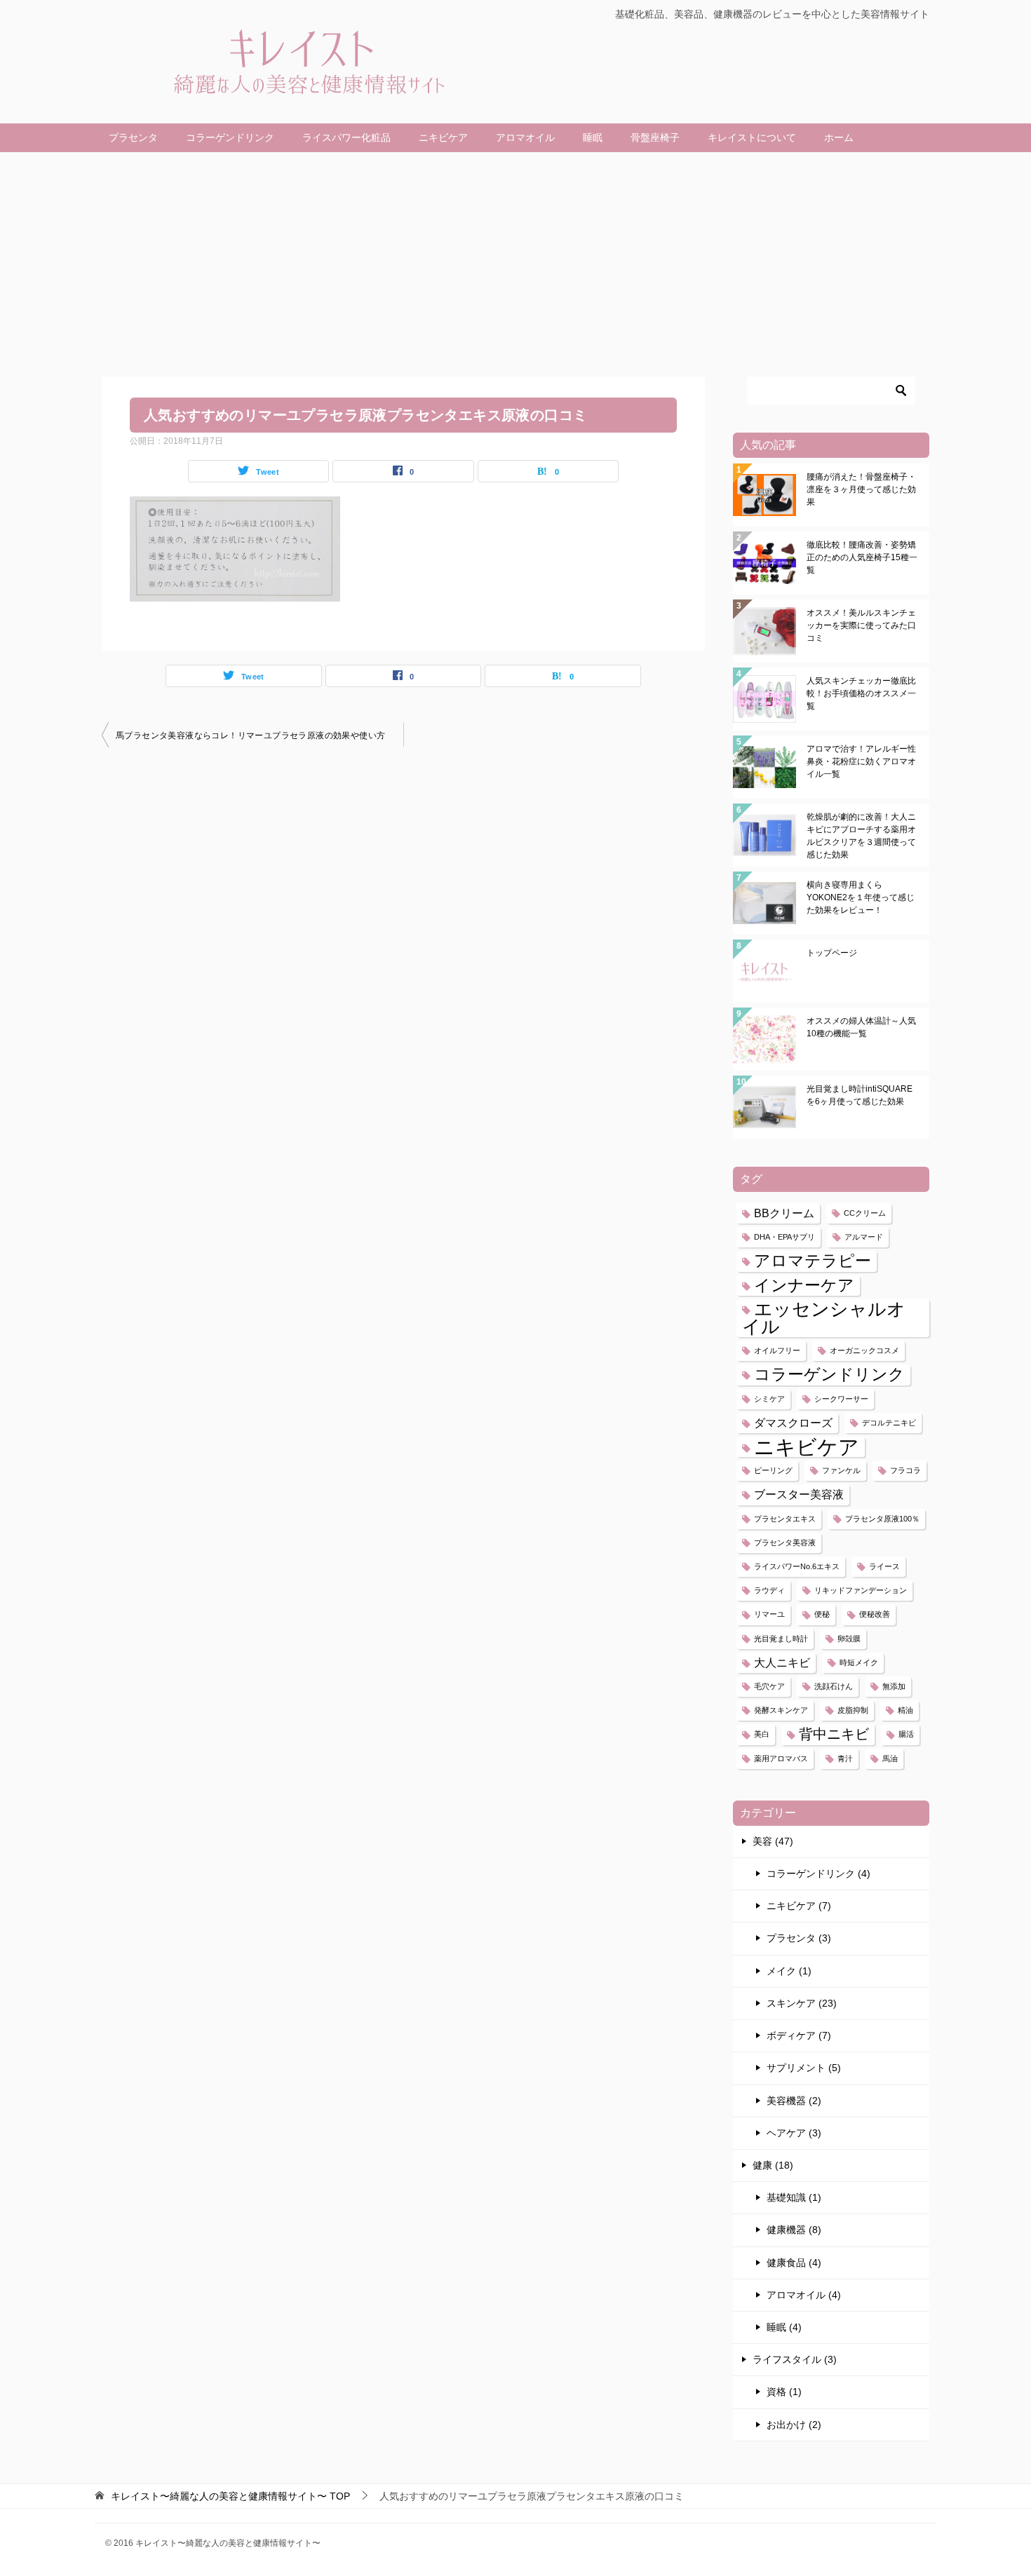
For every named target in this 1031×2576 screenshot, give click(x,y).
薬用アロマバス (781, 1758)
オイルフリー (777, 1350)
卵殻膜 (849, 1639)
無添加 (894, 1686)
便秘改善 (875, 1614)
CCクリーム (865, 1213)
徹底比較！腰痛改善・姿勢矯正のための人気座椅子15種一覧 (862, 557)
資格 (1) (784, 2392)
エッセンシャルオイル (824, 1318)
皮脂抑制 (853, 1710)
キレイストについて (752, 137)
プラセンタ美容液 (785, 1543)
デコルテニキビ (889, 1423)
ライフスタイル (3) (795, 2359)
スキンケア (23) (802, 2003)
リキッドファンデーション (861, 1590)
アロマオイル (525, 137)
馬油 (890, 1758)
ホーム (839, 137)
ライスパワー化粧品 (346, 137)
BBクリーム (784, 1213)
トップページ (832, 953)
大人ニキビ (782, 1662)
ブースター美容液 (799, 1494)
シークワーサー (841, 1399)
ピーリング (773, 1470)
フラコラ (905, 1470)
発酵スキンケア (781, 1710)
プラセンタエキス (785, 1519)
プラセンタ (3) (799, 1938)
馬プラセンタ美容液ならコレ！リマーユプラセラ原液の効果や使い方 (250, 735)
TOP (230, 2496)
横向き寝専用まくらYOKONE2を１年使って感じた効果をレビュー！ (861, 897)
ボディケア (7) (799, 2035)
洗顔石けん (834, 1686)
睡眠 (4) (784, 2327)
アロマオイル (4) (804, 2295)
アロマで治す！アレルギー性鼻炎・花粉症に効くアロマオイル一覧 (861, 761)
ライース (884, 1566)
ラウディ (769, 1590)
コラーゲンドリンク (230, 137)
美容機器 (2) (794, 2101)
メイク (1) (789, 1971)
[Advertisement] (515, 257)
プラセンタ (133, 137)
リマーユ (769, 1614)
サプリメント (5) (804, 2068)
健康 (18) (773, 2165)
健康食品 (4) (794, 2263)
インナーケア (804, 1285)
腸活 (906, 1734)
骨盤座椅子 (655, 137)
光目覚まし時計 (781, 1639)
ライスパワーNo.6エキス (797, 1566)
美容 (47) (773, 1841)
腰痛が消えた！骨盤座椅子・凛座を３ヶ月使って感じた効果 (861, 489)
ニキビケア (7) (799, 1906)
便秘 (822, 1614)
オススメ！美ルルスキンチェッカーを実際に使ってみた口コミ (861, 625)
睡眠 (593, 137)
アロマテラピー (813, 1261)
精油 (905, 1710)
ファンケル (841, 1470)
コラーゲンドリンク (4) (818, 1873)
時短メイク (859, 1662)
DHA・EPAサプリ (784, 1237)
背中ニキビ (834, 1734)
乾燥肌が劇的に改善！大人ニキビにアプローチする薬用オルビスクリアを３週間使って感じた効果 (861, 836)
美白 (762, 1734)
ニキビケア (443, 137)
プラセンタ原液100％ (882, 1519)
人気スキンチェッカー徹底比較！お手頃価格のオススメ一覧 (861, 693)
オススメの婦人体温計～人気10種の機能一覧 (861, 1027)
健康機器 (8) (794, 2230)
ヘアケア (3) (794, 2133)
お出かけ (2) (794, 2425)
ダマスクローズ (793, 1423)
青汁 (845, 1758)
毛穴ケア (769, 1686)
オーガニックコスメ (864, 1350)
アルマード (864, 1237)
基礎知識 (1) (794, 2197)
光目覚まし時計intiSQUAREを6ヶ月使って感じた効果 (860, 1095)
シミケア (769, 1399)
